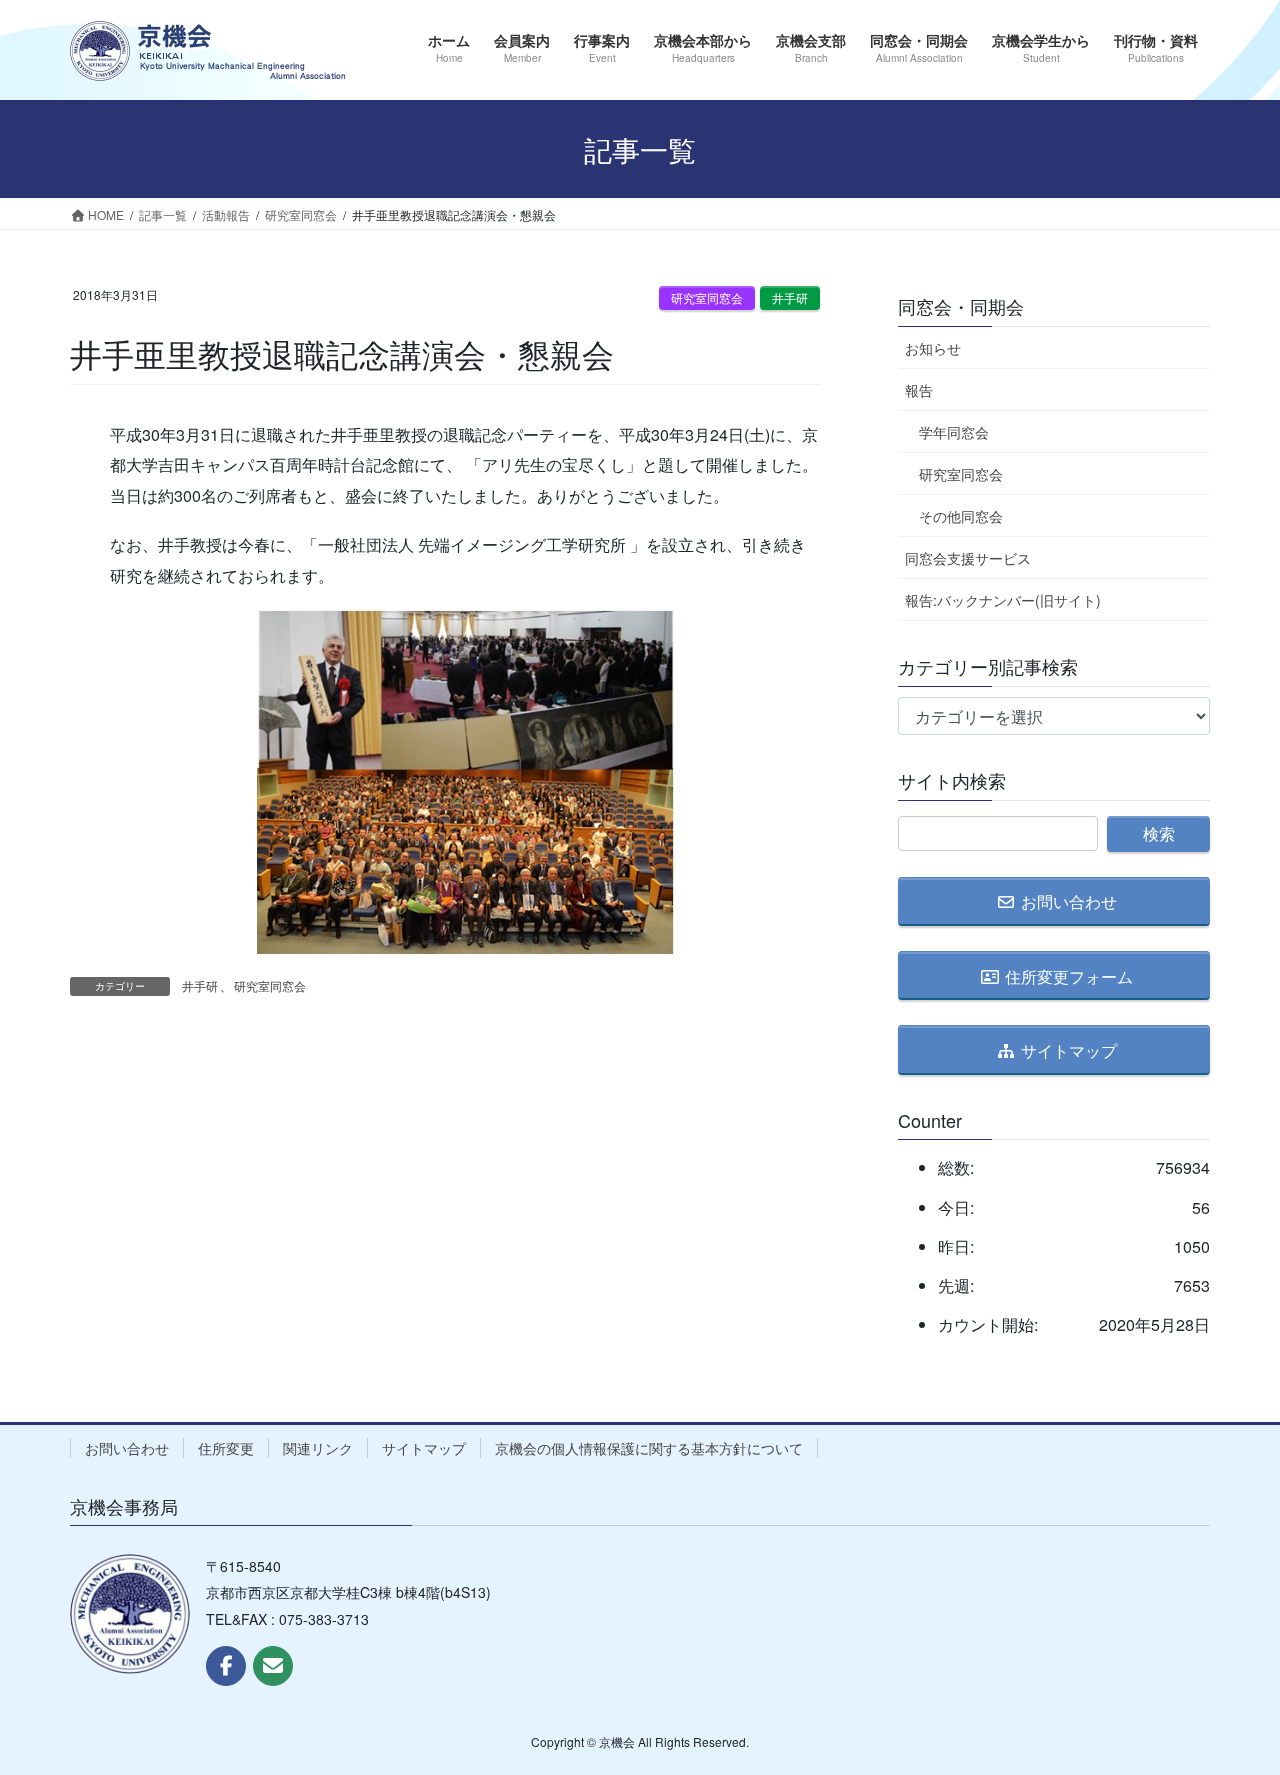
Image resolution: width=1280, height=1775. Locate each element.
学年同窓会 (954, 432)
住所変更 (226, 1448)
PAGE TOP (1230, 1703)
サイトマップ (424, 1448)
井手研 (790, 297)
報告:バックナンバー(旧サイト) (1003, 600)
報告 (919, 390)
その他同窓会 (961, 516)
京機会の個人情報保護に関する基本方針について (649, 1448)
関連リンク (318, 1448)
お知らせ (933, 348)
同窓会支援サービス (968, 558)
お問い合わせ (127, 1448)
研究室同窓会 (707, 297)
